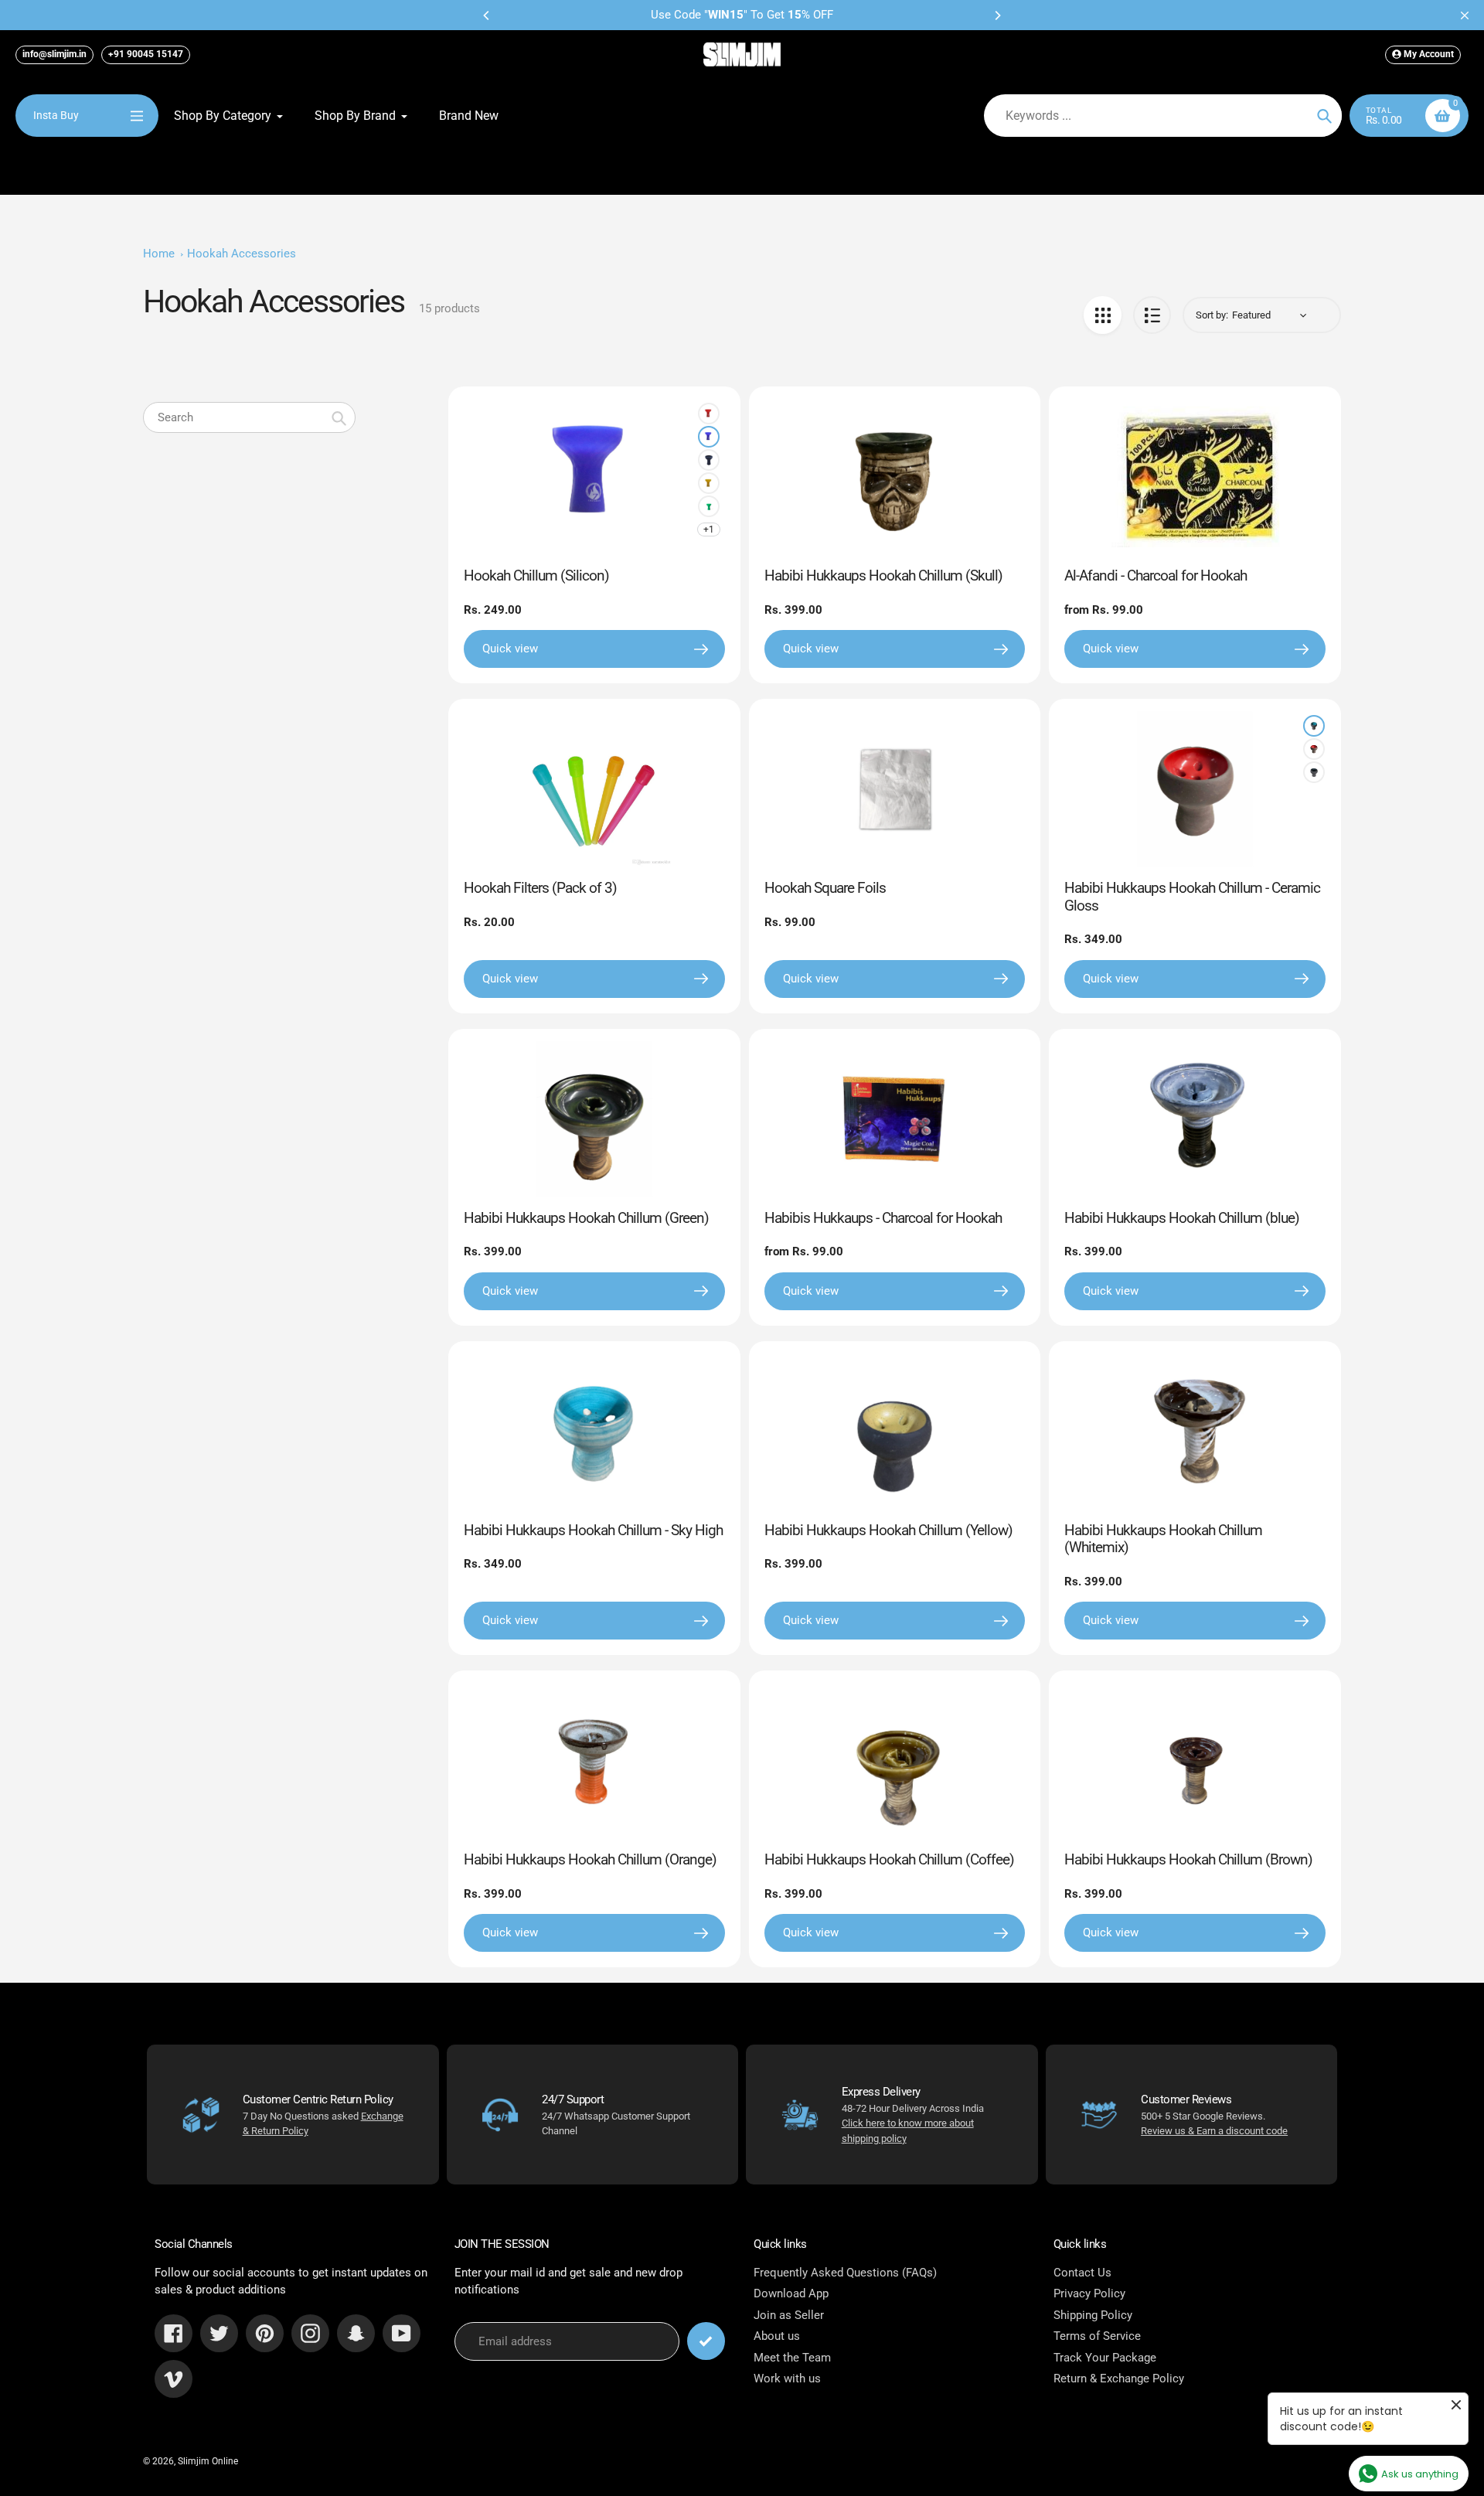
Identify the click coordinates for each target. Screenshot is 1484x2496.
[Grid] (1103, 315)
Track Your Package (1105, 2358)
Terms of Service (1097, 2336)
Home (159, 254)
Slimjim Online (208, 2461)
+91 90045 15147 (146, 54)
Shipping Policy (1093, 2315)
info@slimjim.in (54, 54)
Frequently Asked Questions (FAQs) (845, 2273)
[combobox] (249, 417)
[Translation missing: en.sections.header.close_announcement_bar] (1465, 15)
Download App (791, 2293)
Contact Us (1082, 2273)
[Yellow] (709, 483)
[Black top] (1314, 772)
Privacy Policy (1089, 2293)
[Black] (709, 460)
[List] (1152, 315)
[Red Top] (1314, 749)
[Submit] (706, 2341)
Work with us (787, 2379)
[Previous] (487, 15)
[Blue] (709, 437)
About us (777, 2336)
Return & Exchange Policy (1119, 2379)
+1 (709, 530)
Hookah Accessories (242, 254)
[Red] (709, 414)
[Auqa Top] (1314, 726)
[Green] (709, 506)
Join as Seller (789, 2315)
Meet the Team (792, 2358)
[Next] (997, 15)
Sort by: (1212, 315)
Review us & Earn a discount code (1214, 2131)
